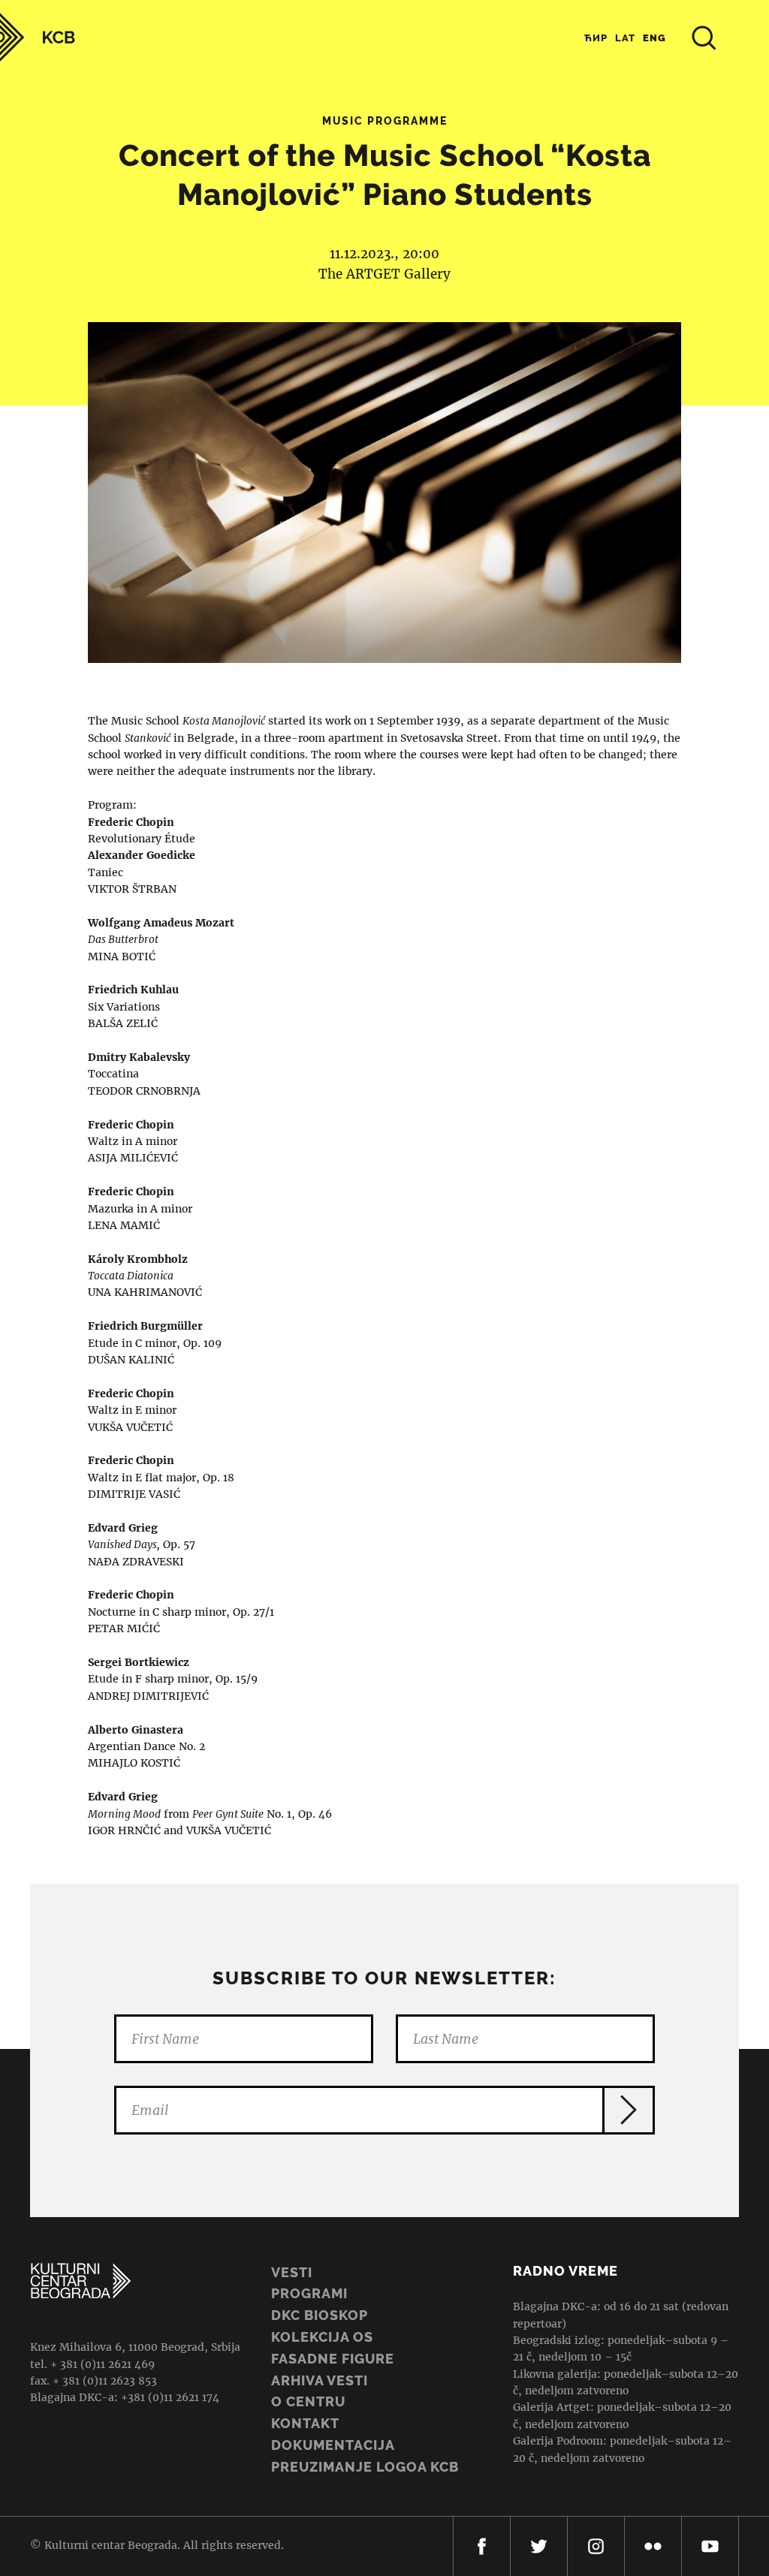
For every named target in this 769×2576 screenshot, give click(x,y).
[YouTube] (710, 2546)
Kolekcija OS (322, 2337)
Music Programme (385, 121)
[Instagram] (596, 2546)
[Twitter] (539, 2546)
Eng (654, 38)
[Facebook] (482, 2546)
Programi (309, 2293)
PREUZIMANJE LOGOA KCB (365, 2467)
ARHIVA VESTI (320, 2380)
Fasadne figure (333, 2359)
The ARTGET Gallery (384, 274)
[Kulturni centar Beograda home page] (38, 37)
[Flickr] (653, 2546)
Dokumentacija (333, 2445)
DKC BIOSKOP (320, 2315)
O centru (308, 2401)
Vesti (292, 2272)
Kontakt (305, 2423)
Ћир (596, 38)
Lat (625, 38)
